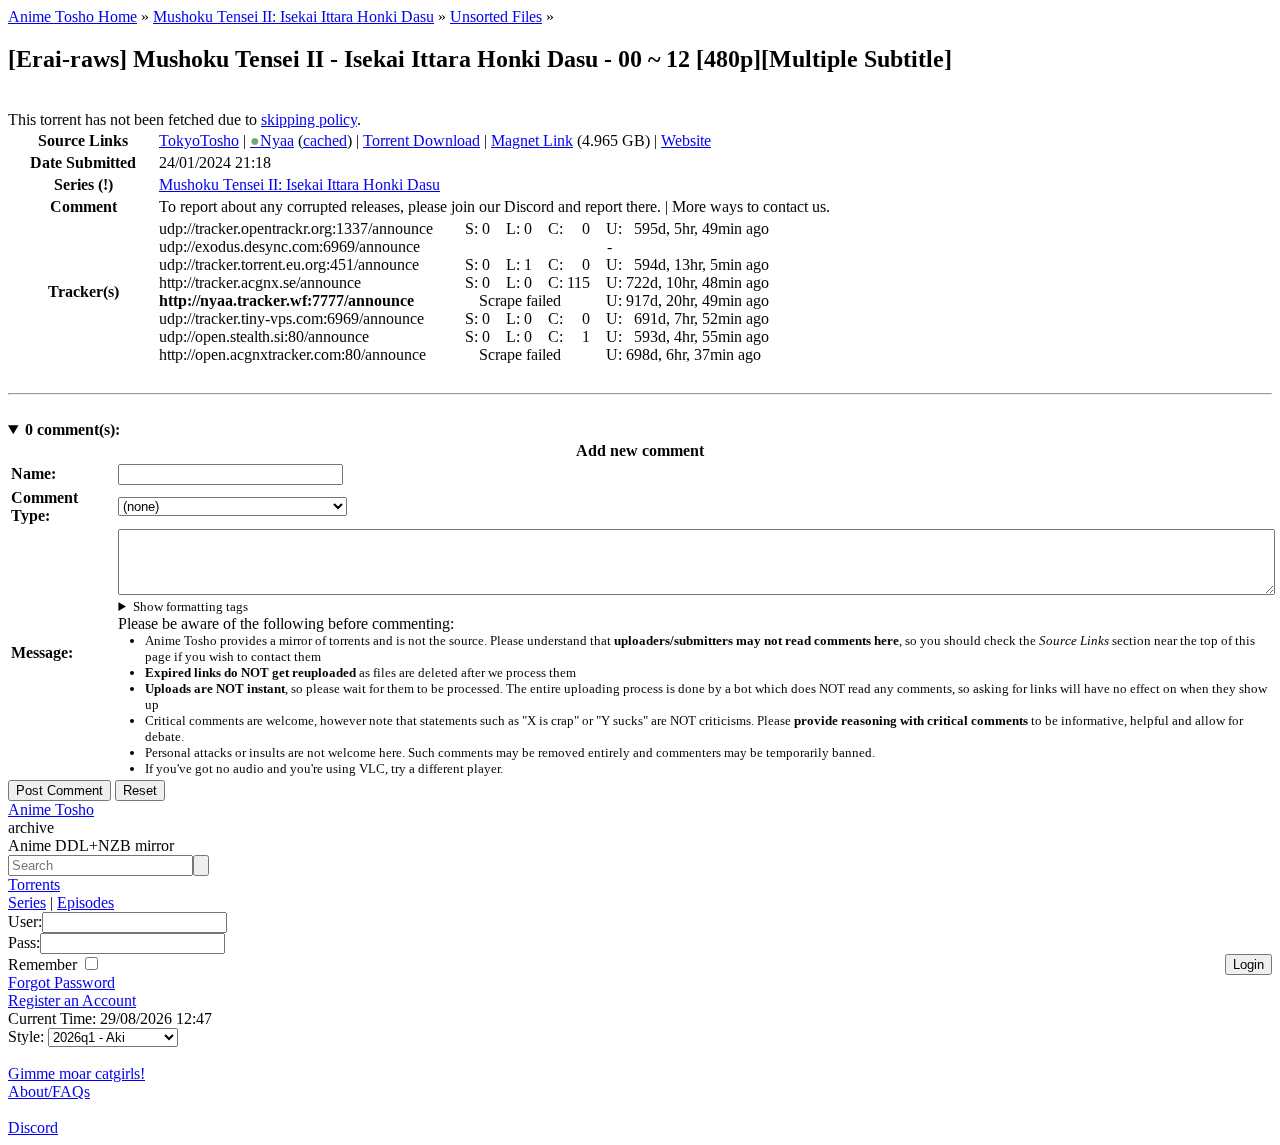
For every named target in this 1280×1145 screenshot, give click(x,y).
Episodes (85, 902)
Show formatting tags (190, 606)
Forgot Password (61, 982)
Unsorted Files (496, 16)
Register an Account (72, 1000)
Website (686, 140)
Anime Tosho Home (72, 16)
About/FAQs (49, 1091)
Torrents (34, 884)
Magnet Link (532, 140)
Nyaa (272, 140)
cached (325, 140)
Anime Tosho (51, 809)
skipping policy (309, 119)
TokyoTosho (199, 140)
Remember (44, 964)
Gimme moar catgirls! (76, 1073)
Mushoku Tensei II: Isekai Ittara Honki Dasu (293, 16)
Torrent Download (421, 140)
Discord (33, 1127)
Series (27, 902)
